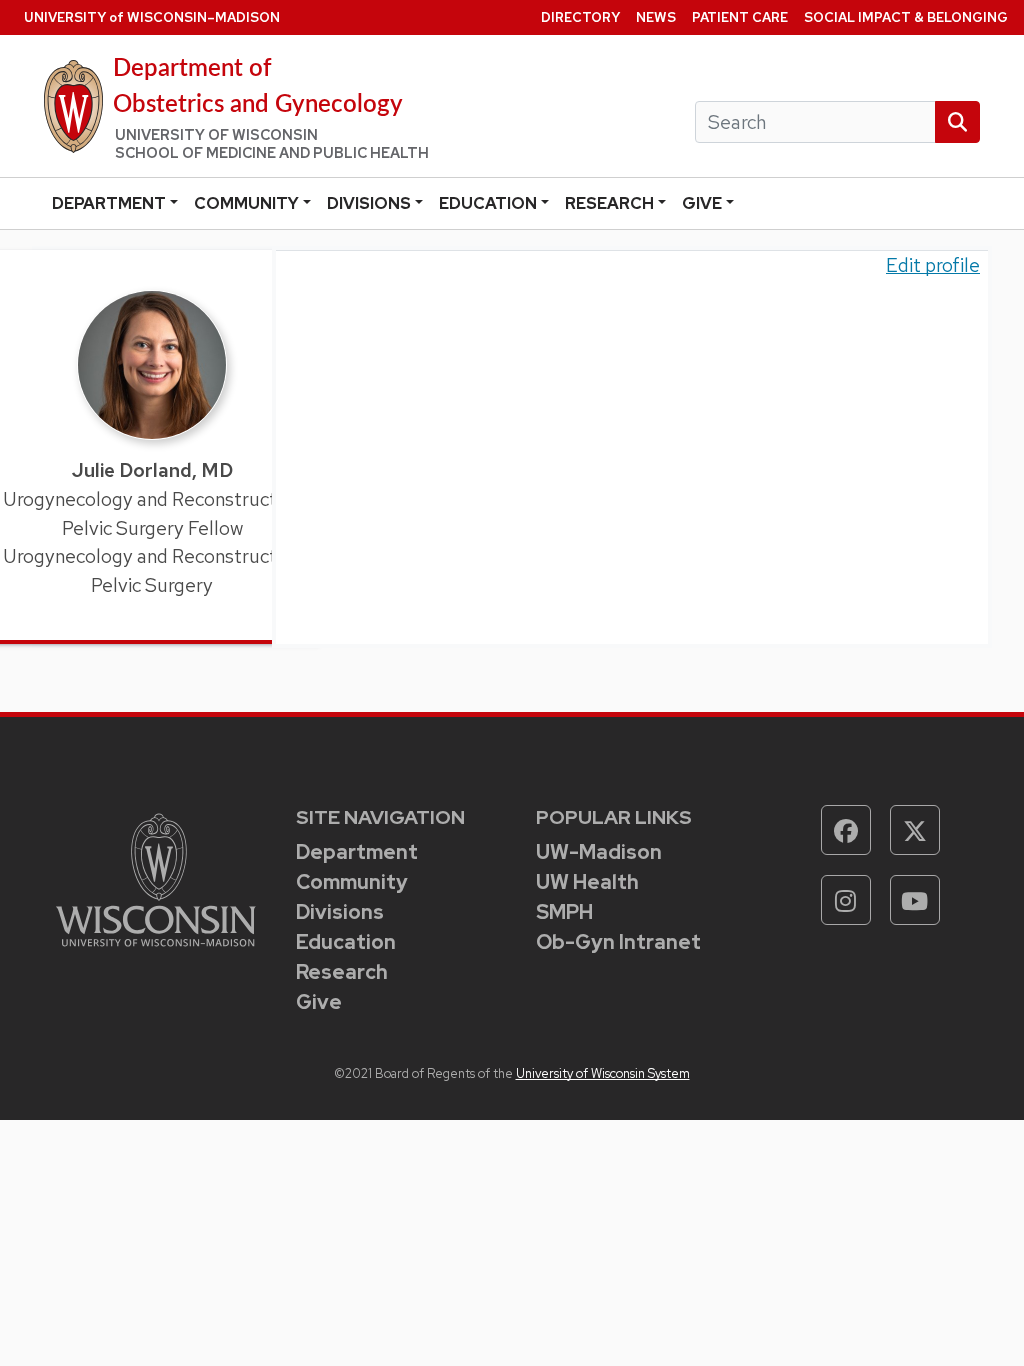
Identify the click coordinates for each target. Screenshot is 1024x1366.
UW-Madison (599, 852)
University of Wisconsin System (603, 1073)
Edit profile (933, 265)
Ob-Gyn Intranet (618, 942)
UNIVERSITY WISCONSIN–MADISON (152, 17)
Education (488, 203)
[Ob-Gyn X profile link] (915, 830)
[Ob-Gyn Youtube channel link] (915, 900)
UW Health (587, 882)
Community (246, 203)
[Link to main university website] (156, 877)
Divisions (369, 203)
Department (109, 203)
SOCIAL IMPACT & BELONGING (906, 17)
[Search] (957, 122)
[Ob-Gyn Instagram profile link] (846, 900)
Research (609, 203)
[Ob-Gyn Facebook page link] (846, 830)
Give (702, 203)
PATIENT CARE (740, 17)
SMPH (564, 912)
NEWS (656, 17)
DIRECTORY (580, 17)
